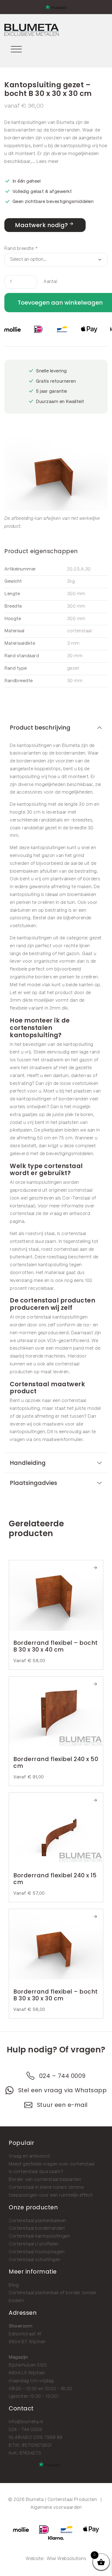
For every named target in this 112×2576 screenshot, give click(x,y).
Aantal (50, 282)
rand (21, 946)
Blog (14, 2285)
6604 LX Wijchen (27, 2373)
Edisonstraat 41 (25, 2334)
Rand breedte (21, 249)
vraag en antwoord (70, 1214)
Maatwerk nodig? (41, 225)
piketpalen (21, 1130)
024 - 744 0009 (25, 2430)
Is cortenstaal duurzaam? (36, 2172)
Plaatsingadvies (33, 1483)
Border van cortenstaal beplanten (45, 2180)
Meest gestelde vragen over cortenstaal (52, 2164)
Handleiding (28, 1463)
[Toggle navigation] (16, 48)
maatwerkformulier (63, 1440)
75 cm (66, 1138)
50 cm (44, 1138)
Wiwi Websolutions (67, 2559)
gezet (96, 938)
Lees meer (48, 162)
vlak (46, 985)
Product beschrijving (40, 728)
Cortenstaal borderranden (37, 2228)
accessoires (30, 792)
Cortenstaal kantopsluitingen (39, 2236)
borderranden (65, 130)
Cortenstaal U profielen (34, 2244)
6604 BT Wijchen (27, 2342)
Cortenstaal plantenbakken (38, 2221)
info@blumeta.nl (26, 2422)
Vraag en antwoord (29, 2156)
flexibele (19, 969)
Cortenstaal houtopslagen (37, 2252)
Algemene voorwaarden (56, 2508)
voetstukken (23, 926)
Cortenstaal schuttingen (35, 2260)
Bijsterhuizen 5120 (28, 2365)
